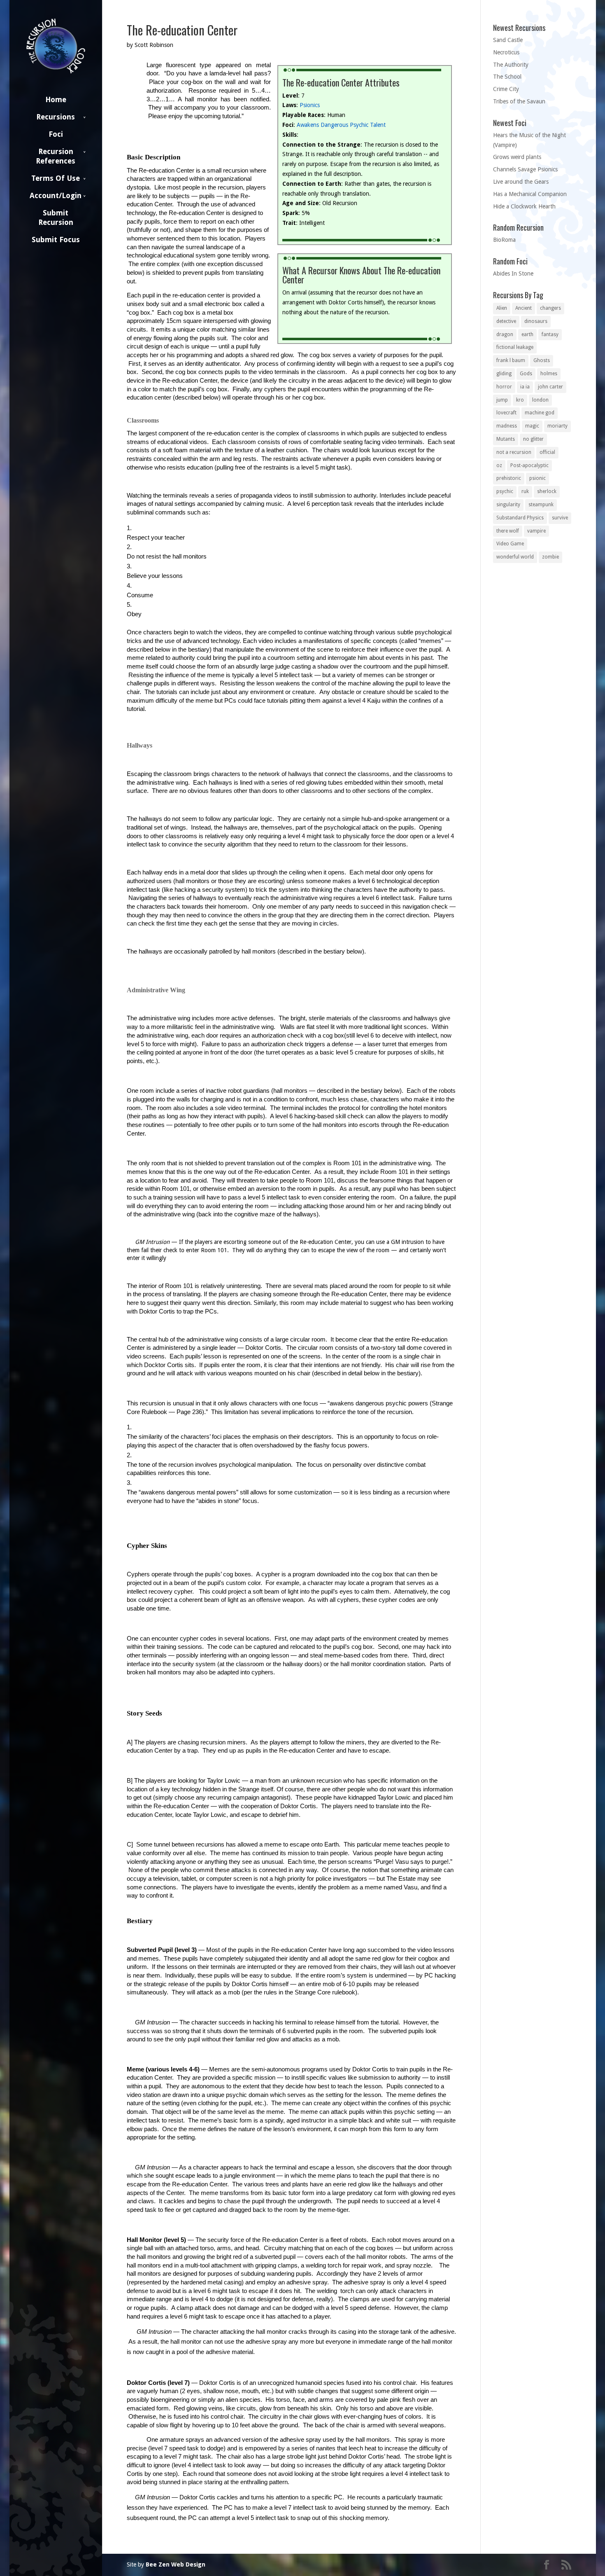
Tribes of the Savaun (519, 101)
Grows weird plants (517, 157)
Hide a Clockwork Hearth (524, 206)
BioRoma (504, 240)
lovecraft (506, 413)
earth (527, 334)
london (540, 400)
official (547, 452)
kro (520, 400)
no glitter (533, 439)
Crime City (506, 89)
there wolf (508, 531)
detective (506, 321)
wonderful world (515, 557)
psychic (505, 491)
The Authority (511, 65)
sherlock (547, 491)
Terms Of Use (56, 178)
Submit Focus (56, 240)
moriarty (557, 426)
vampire (536, 531)
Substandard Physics (520, 518)
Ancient (524, 308)
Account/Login (56, 195)
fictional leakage (515, 347)
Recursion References (56, 156)
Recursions (56, 117)
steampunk (541, 505)
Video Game (510, 544)
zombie (550, 557)
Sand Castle (508, 40)
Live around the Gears (521, 182)
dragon (505, 334)
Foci (56, 134)
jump (502, 400)
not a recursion (514, 452)
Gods (526, 374)
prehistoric (509, 478)
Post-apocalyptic (529, 465)
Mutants (506, 439)
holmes (549, 374)
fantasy (550, 334)
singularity (508, 505)
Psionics (310, 105)
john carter (550, 387)
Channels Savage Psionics (525, 169)
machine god (540, 413)
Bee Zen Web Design (176, 2564)
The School (507, 77)
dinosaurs (536, 321)
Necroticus (506, 52)
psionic (538, 478)
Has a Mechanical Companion (530, 194)
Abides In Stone (513, 273)
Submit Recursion (56, 217)
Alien (502, 308)
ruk (525, 491)
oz (499, 465)
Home (56, 99)
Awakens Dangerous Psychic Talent (341, 125)
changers (550, 308)
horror (504, 387)
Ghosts (542, 360)
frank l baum (511, 360)
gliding (504, 374)
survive (560, 518)
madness (507, 426)
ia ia (525, 387)
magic (532, 426)
